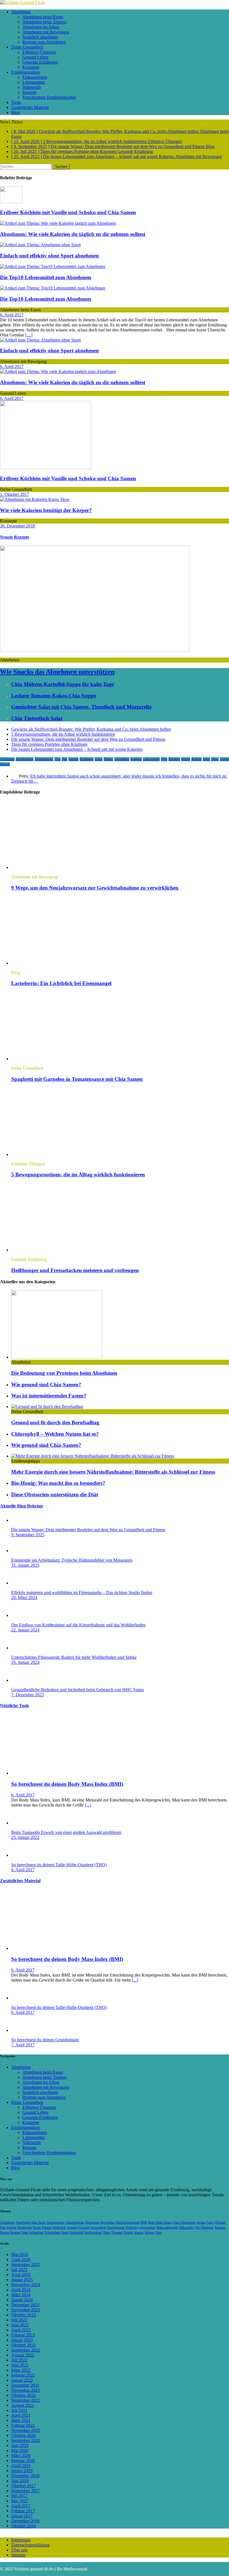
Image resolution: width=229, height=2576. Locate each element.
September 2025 (26, 2265)
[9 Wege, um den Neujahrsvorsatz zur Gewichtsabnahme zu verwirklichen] (57, 867)
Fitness (108, 759)
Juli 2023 (19, 2320)
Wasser (139, 2233)
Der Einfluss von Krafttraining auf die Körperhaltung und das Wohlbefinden (78, 1625)
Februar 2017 (23, 2511)
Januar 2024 (22, 2300)
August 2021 (23, 2405)
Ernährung (87, 759)
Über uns (19, 2550)
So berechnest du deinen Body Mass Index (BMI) (67, 1784)
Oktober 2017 (23, 2486)
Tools (16, 102)
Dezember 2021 (25, 2385)
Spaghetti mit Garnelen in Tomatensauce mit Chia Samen (77, 1079)
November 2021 (26, 2390)
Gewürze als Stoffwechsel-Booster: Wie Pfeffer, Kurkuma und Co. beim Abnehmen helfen (91, 729)
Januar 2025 (22, 2280)
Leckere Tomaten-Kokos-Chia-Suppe (54, 696)
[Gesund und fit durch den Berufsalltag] (47, 1407)
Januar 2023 (22, 2340)
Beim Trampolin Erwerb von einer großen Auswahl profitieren (66, 1832)
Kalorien (136, 759)
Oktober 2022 (23, 2345)
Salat (25, 2233)
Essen (99, 759)
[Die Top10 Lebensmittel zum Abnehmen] (53, 267)
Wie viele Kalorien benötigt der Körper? (46, 510)
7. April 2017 (23, 2045)
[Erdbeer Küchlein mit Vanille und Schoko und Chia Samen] (11, 202)
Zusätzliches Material (30, 107)
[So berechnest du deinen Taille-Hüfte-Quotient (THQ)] (22, 1855)
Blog (15, 112)
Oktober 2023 (23, 2315)
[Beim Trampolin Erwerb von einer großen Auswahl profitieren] (22, 1823)
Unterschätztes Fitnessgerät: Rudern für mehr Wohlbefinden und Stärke (74, 1657)
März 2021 (21, 2420)
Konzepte (31, 67)
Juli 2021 (19, 2410)
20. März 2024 (24, 1598)
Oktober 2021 (23, 2395)
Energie (73, 759)
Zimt (159, 2233)
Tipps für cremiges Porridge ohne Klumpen (49, 744)
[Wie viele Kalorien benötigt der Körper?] (35, 499)
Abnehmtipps (25, 759)
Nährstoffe (32, 87)
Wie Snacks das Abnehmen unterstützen (57, 672)
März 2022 (21, 2370)
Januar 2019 (22, 2471)
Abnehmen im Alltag (41, 27)
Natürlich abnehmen (40, 37)
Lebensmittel (34, 82)
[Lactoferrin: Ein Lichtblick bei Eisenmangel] (57, 963)
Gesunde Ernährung (40, 62)
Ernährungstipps (26, 72)
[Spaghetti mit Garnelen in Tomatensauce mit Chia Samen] (57, 1059)
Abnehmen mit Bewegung (46, 32)
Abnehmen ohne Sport (31, 2223)
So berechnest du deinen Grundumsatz (45, 2040)
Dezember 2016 (25, 2521)
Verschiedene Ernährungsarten (49, 97)
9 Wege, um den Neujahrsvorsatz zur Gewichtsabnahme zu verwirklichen (95, 888)
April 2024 (21, 2290)
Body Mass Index (160, 2223)
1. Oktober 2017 (15, 494)
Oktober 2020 (23, 2435)
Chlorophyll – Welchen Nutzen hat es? (55, 1434)
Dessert (220, 2223)
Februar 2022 (23, 2375)
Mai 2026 (20, 2254)
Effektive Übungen (39, 52)
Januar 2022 (22, 2380)
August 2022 (23, 2355)
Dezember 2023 (25, 2305)
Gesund (84, 2228)
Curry (210, 2223)
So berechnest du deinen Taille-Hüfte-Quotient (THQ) (59, 1865)
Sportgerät (76, 2233)
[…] (29, 335)
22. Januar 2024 (25, 1630)
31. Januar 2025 (25, 1565)
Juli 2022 (19, 2360)
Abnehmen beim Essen (43, 17)
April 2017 (21, 2506)
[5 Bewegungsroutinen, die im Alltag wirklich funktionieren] (57, 1154)
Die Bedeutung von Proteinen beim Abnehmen (64, 1373)
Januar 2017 (22, 2516)
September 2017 (26, 2491)
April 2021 (21, 2415)
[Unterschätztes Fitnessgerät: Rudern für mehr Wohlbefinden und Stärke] (22, 1648)
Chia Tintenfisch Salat (37, 718)
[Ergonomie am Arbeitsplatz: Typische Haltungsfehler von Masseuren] (22, 1551)
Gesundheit (122, 759)
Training (117, 2233)
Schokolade (52, 2233)
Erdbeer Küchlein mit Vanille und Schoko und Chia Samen (68, 212)
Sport (206, 759)
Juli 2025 (19, 2270)
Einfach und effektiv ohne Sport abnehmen (49, 256)
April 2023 (21, 2330)
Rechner (220, 2228)
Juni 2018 (20, 2481)
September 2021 (26, 2400)
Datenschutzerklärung (30, 2545)
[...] (88, 1805)
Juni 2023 (20, 2325)
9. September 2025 (28, 1535)
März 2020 (21, 2456)
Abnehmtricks (44, 759)
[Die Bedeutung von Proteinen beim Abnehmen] (57, 1357)
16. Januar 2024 (25, 1662)
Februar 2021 (23, 2425)
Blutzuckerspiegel (128, 2223)
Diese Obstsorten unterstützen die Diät (55, 1494)
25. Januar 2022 (25, 1837)
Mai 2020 (20, 2450)
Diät (65, 759)
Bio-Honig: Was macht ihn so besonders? (58, 1483)
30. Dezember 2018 (17, 526)
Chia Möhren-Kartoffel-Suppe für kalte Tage (63, 684)
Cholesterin (188, 2223)
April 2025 (21, 2275)
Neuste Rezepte (15, 537)
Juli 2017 (19, 2496)
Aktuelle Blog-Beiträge (22, 1506)
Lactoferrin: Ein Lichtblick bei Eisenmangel (61, 983)
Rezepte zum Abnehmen (44, 42)
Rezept (186, 759)
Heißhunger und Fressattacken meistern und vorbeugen (75, 1270)
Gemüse (72, 2228)
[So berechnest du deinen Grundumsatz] (22, 2030)
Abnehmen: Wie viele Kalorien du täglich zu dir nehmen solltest (73, 234)
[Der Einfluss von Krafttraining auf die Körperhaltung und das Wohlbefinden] (22, 1615)
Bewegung (108, 2223)
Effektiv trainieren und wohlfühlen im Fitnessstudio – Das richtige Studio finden (82, 1592)
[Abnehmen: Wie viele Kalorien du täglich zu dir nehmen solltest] (58, 223)
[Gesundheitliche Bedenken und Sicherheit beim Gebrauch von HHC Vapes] (22, 1680)
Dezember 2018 (25, 2476)
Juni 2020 (20, 2445)
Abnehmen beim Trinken (44, 22)
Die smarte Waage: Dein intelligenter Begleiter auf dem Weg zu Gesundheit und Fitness (88, 739)
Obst (164, 759)
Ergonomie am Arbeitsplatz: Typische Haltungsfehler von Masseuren (72, 1560)
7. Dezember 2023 (28, 1695)
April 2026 (21, 2260)
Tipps (215, 759)
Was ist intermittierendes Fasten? (49, 1396)
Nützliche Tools (15, 1706)
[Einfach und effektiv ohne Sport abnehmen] (40, 245)
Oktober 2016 (23, 2526)
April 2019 (21, 2466)
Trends (224, 759)
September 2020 (26, 2440)
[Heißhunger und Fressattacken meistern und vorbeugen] (57, 1250)
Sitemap (18, 2555)
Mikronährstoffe (167, 2228)
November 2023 (26, 2310)
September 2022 (26, 2350)
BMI (144, 2223)
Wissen (5, 764)
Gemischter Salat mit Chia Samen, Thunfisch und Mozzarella (81, 707)
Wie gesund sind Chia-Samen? (46, 1384)
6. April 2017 (12, 315)
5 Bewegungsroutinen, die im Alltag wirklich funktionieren (63, 734)
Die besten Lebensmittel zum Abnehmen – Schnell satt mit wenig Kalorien (77, 749)
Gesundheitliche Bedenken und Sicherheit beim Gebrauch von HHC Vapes (77, 1690)
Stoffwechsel (93, 2233)
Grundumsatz (116, 2228)
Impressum (21, 2540)
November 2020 (26, 2430)
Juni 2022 (20, 2365)
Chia (58, 759)
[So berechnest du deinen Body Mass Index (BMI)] (57, 1773)
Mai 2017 (20, 2501)
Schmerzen (36, 2233)
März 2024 (21, 2295)
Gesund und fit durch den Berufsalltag (55, 1422)
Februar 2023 (23, 2335)
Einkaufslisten (35, 77)
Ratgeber (174, 759)
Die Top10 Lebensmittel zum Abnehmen (46, 277)
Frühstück (59, 2228)
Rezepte (29, 92)
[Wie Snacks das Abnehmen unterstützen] (95, 650)
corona (201, 2223)
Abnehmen (21, 12)
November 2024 (26, 2285)
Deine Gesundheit (27, 47)
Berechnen (92, 2223)
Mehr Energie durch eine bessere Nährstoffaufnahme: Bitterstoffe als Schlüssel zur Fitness (113, 1472)
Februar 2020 (23, 2461)
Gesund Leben (35, 57)
